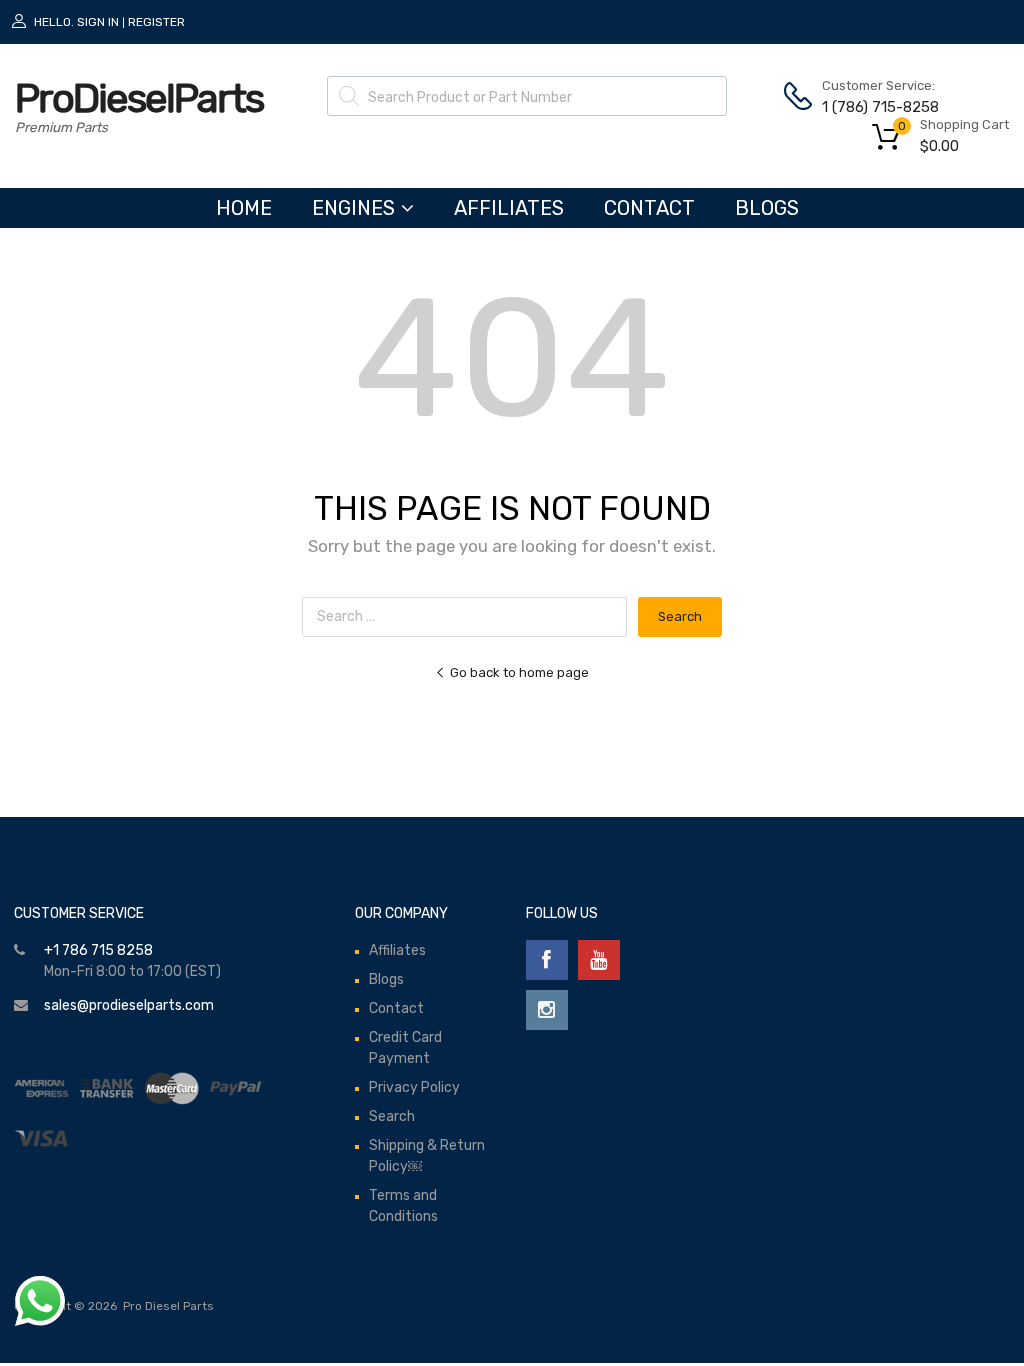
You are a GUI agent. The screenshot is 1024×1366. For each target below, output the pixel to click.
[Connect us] (547, 960)
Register (156, 22)
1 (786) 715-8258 (871, 107)
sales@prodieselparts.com (129, 1005)
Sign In (98, 22)
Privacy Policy (414, 1087)
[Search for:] (470, 616)
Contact (649, 208)
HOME (244, 208)
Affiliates (509, 208)
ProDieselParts (139, 98)
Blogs (767, 208)
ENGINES (353, 208)
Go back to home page (519, 672)
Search (392, 1116)
